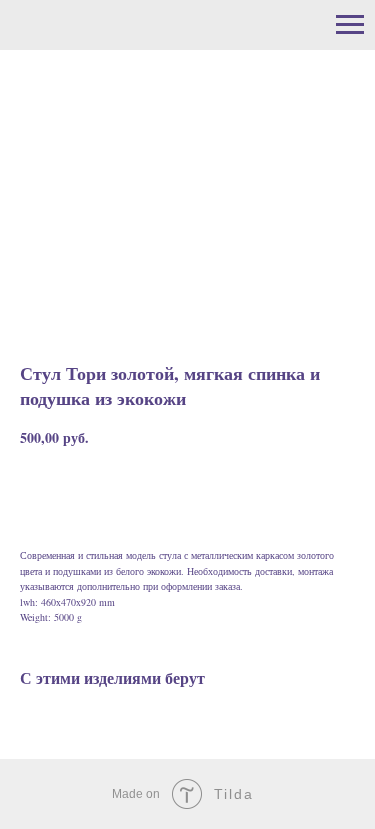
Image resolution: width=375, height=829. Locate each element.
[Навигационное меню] (350, 25)
